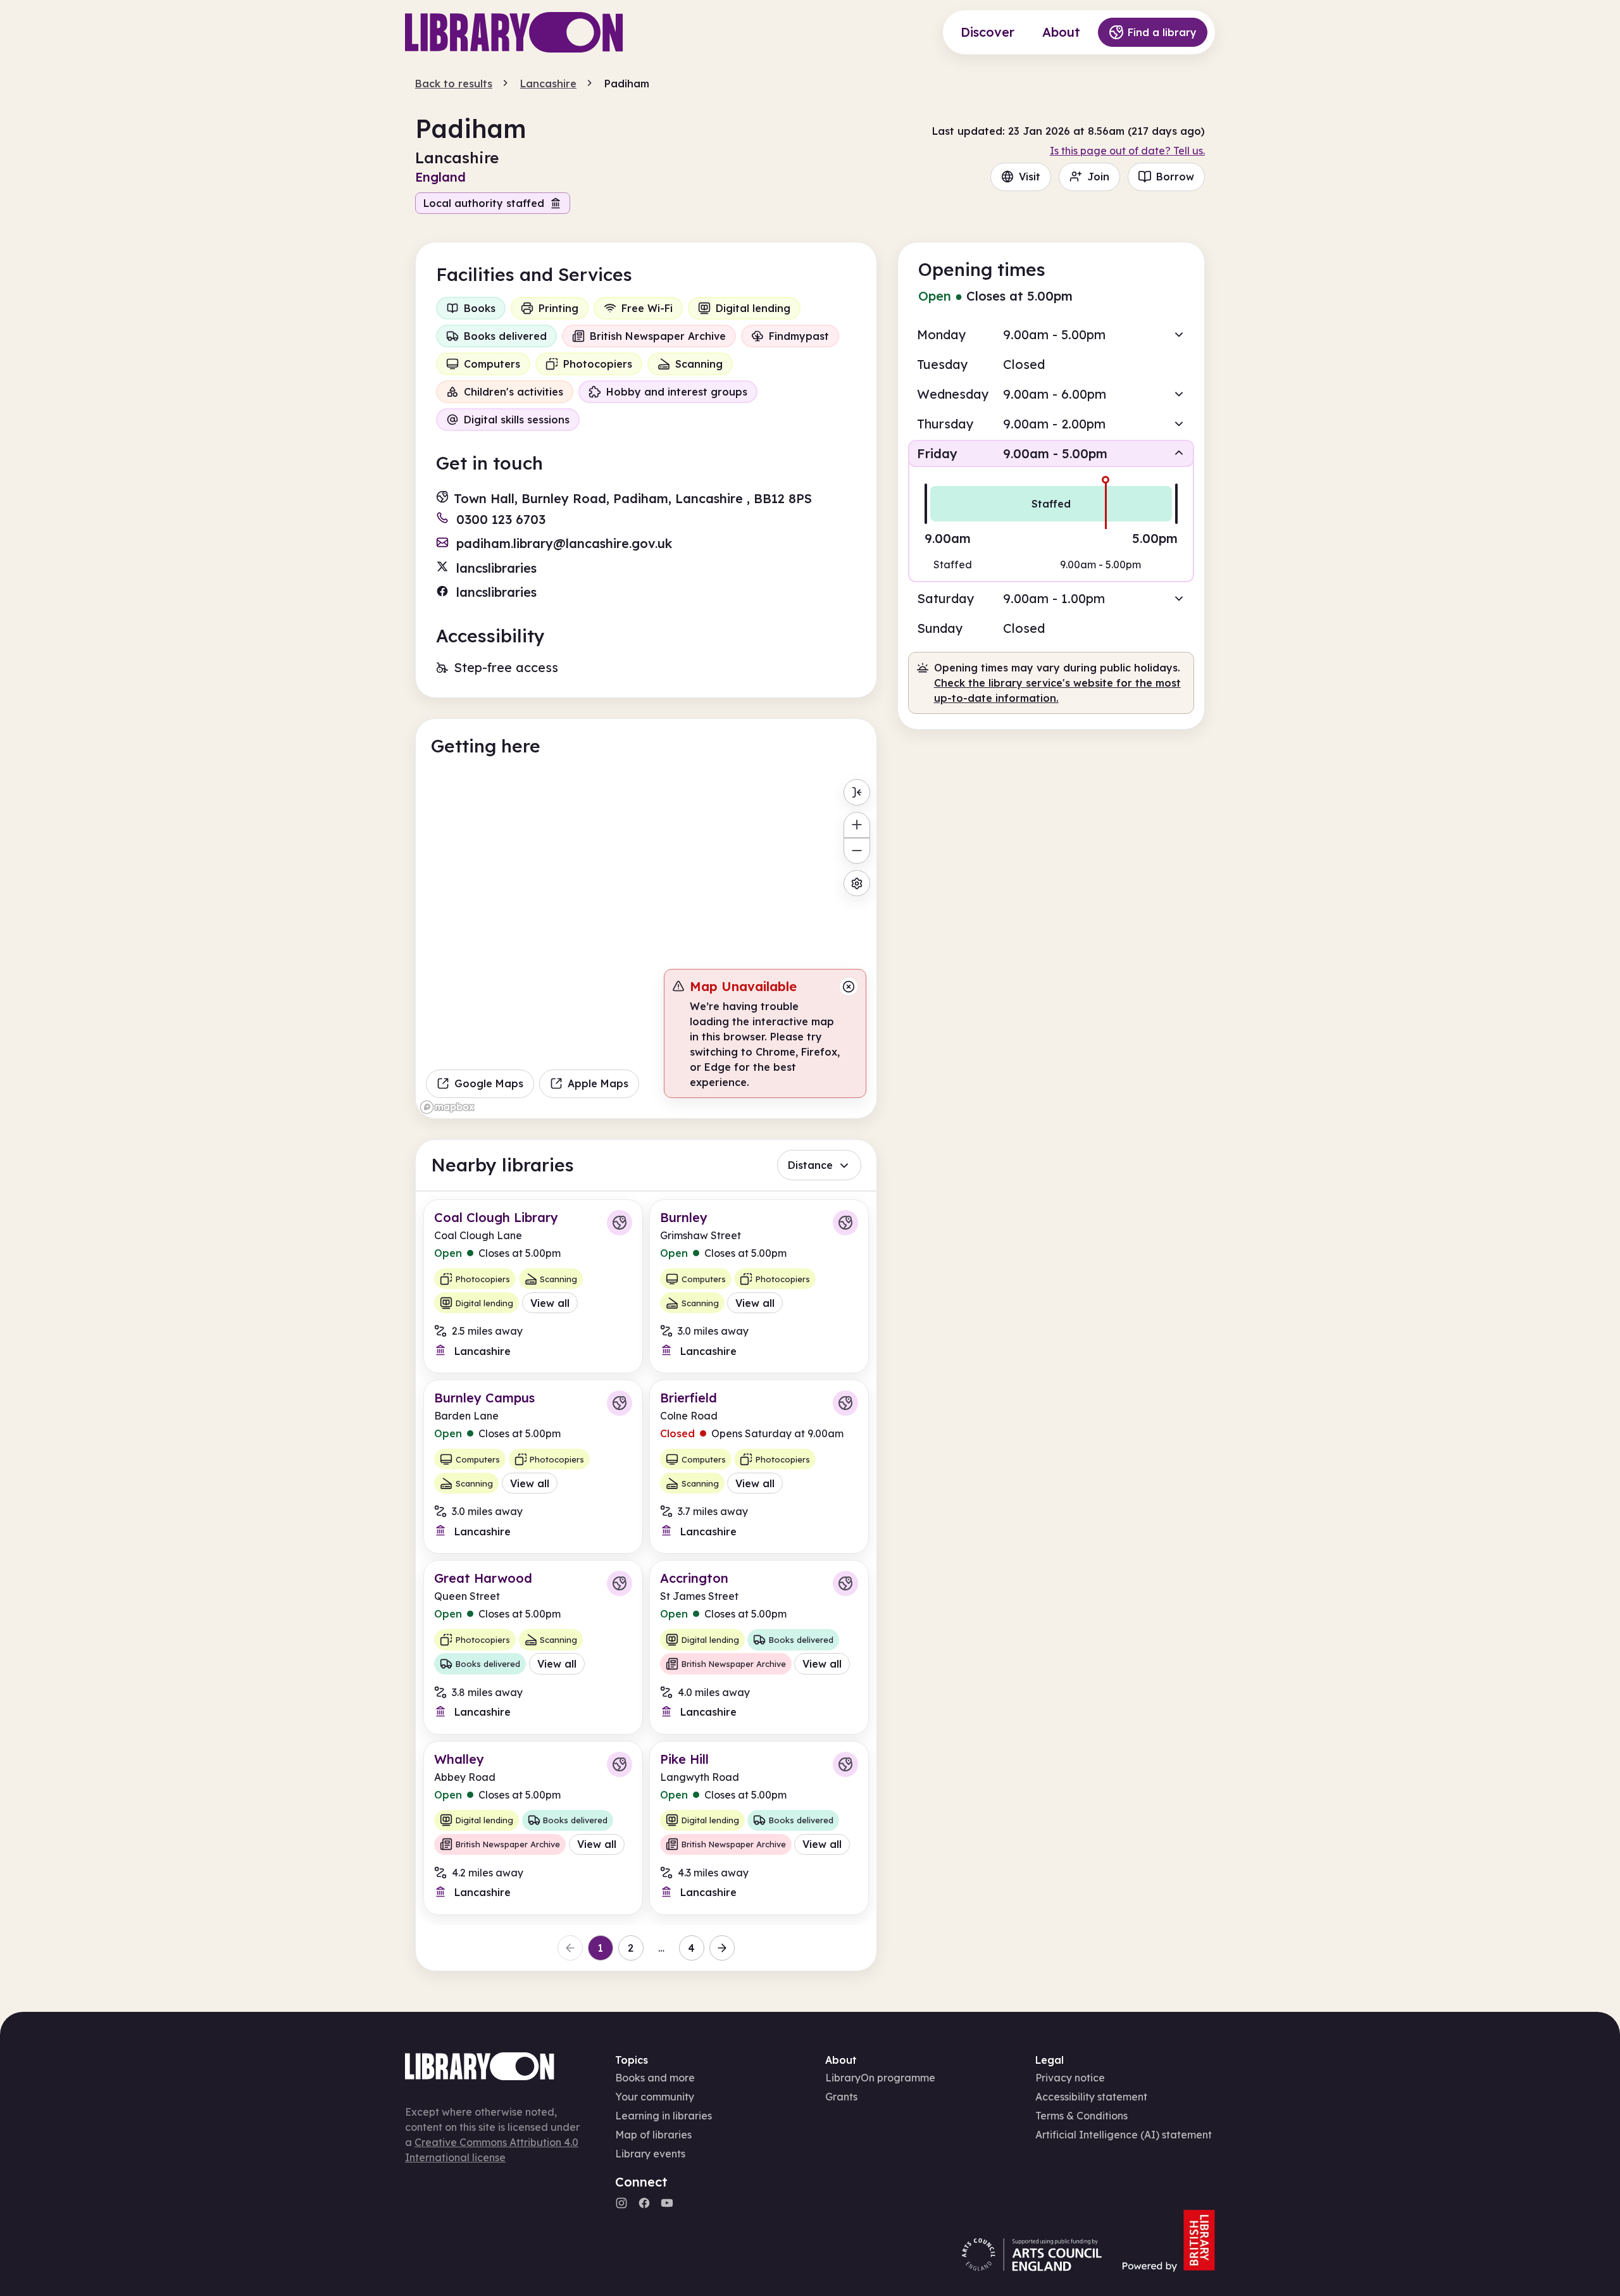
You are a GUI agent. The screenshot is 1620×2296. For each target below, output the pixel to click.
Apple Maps (598, 1083)
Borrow (1175, 177)
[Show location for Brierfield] (845, 1403)
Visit (1030, 177)
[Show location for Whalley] (620, 1764)
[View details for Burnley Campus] (533, 1467)
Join (1098, 177)
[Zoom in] (857, 825)
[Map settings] (857, 883)
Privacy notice (1070, 2078)
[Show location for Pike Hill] (845, 1764)
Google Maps (489, 1083)
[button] (1051, 334)
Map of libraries (653, 2135)
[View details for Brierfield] (759, 1467)
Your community (655, 2097)
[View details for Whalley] (533, 1828)
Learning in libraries (664, 2116)
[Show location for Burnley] (845, 1223)
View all (550, 1303)
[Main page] (514, 32)
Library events (650, 2154)
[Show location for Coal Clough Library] (620, 1223)
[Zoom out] (857, 851)
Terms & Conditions (1081, 2116)
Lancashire (548, 84)
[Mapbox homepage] (447, 1107)
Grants (841, 2097)
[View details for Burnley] (759, 1286)
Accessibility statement (1091, 2097)
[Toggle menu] (857, 792)
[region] (646, 945)
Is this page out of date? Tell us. (1127, 151)
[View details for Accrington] (759, 1647)
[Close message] (849, 987)
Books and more (655, 2078)
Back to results (454, 84)
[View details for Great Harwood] (533, 1647)
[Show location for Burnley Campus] (620, 1403)
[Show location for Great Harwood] (620, 1583)
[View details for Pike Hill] (759, 1828)
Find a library (1162, 32)
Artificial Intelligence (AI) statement (1124, 2135)
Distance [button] (810, 1165)
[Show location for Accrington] (845, 1583)
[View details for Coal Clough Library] (533, 1286)
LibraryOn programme (880, 2078)
